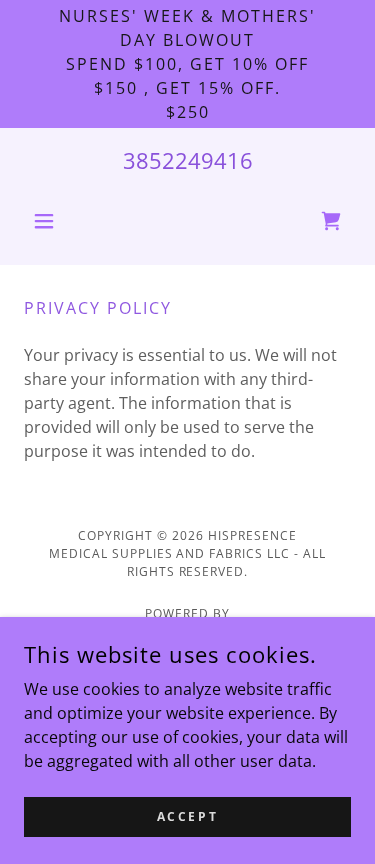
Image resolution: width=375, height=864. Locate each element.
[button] (48, 221)
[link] (331, 221)
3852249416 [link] (188, 160)
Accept (187, 816)
